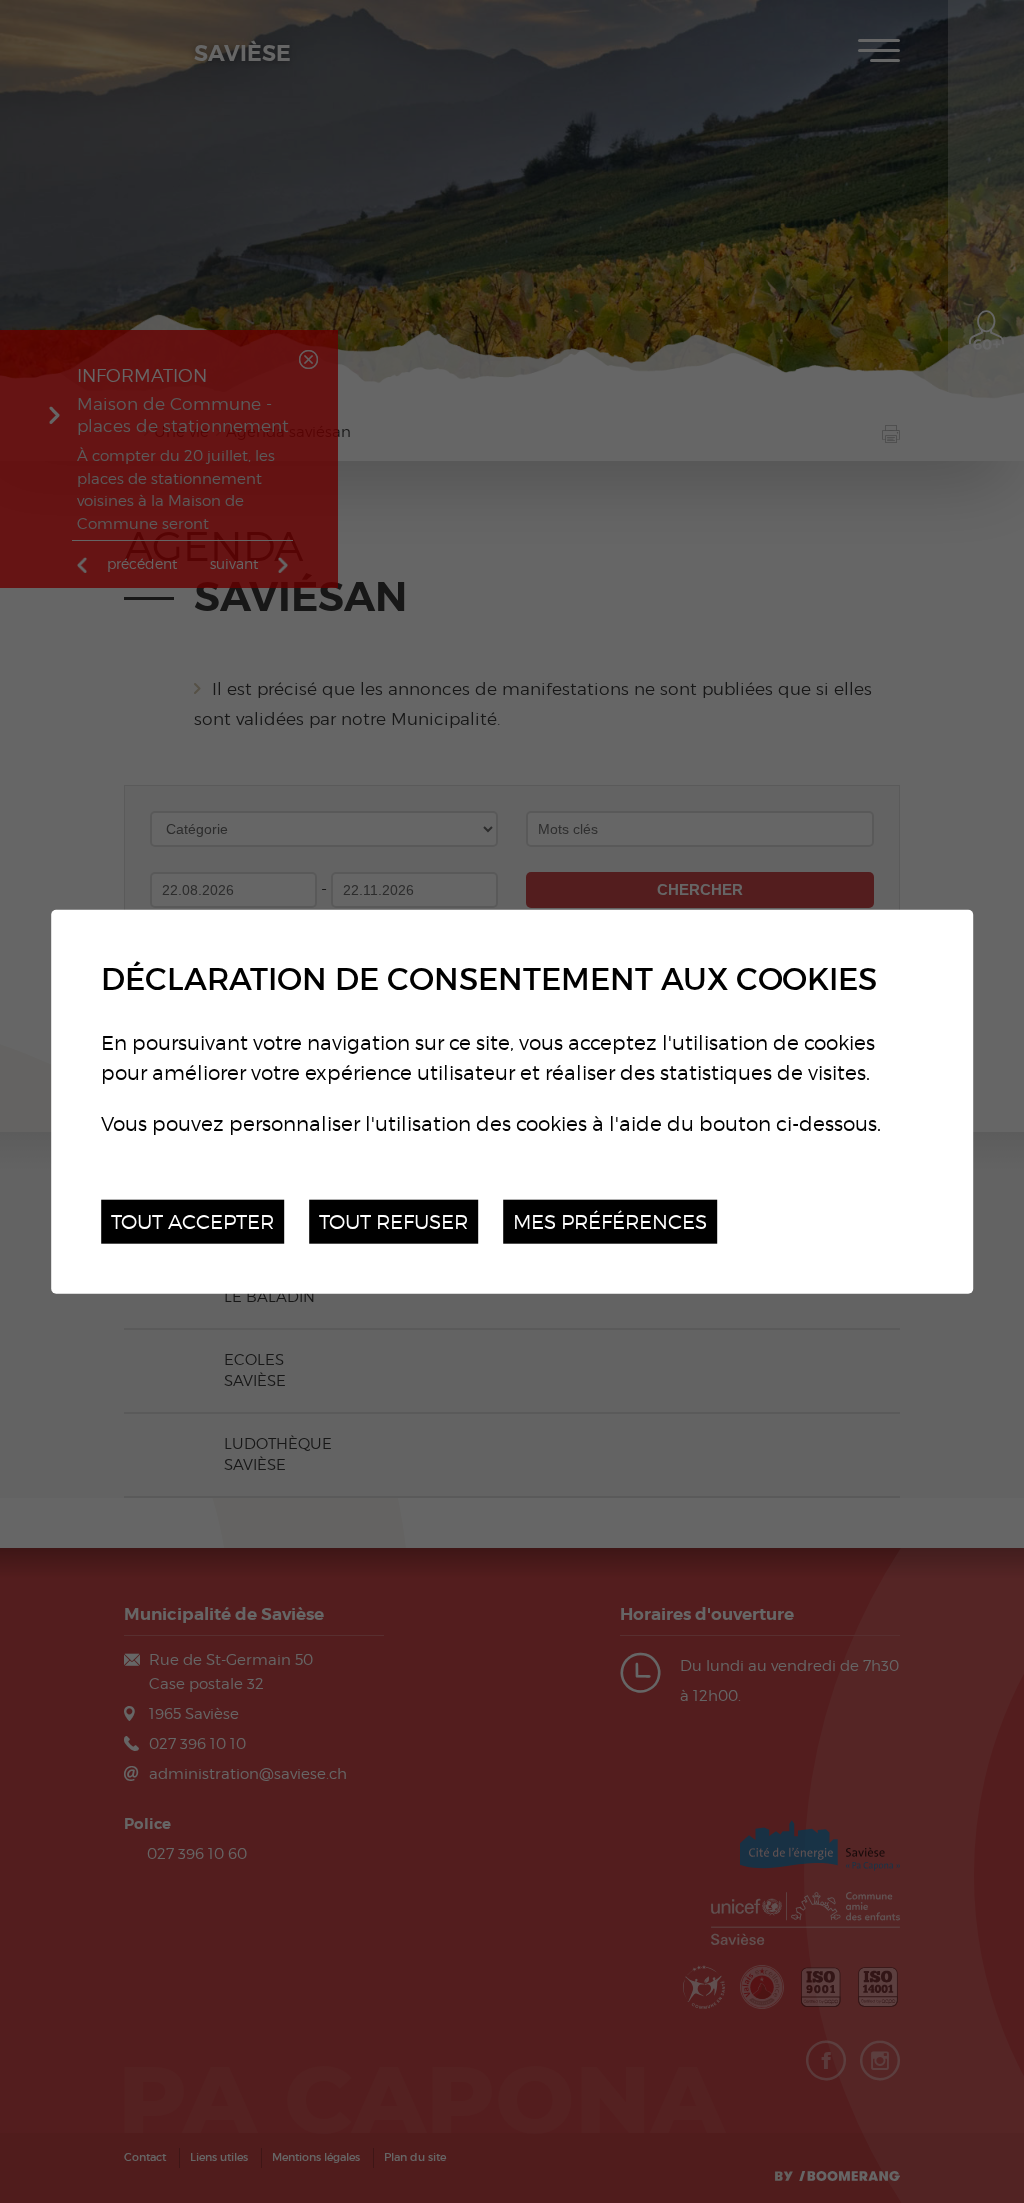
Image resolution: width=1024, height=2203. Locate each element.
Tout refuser (393, 1220)
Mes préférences (610, 1220)
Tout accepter (192, 1220)
